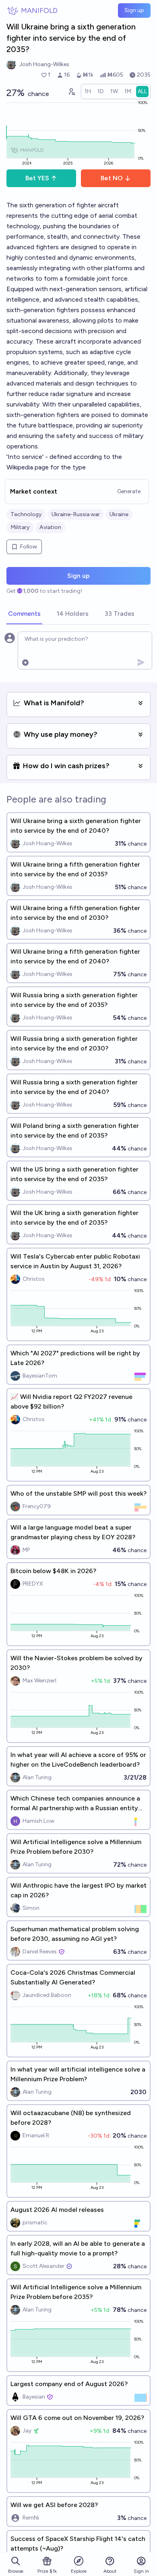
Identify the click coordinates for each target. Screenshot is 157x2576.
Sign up (134, 10)
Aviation (50, 527)
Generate (129, 491)
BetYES (37, 178)
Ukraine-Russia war (76, 514)
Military (20, 527)
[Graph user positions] (71, 92)
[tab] (24, 614)
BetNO (112, 178)
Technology (26, 514)
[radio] (88, 92)
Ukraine (119, 514)
